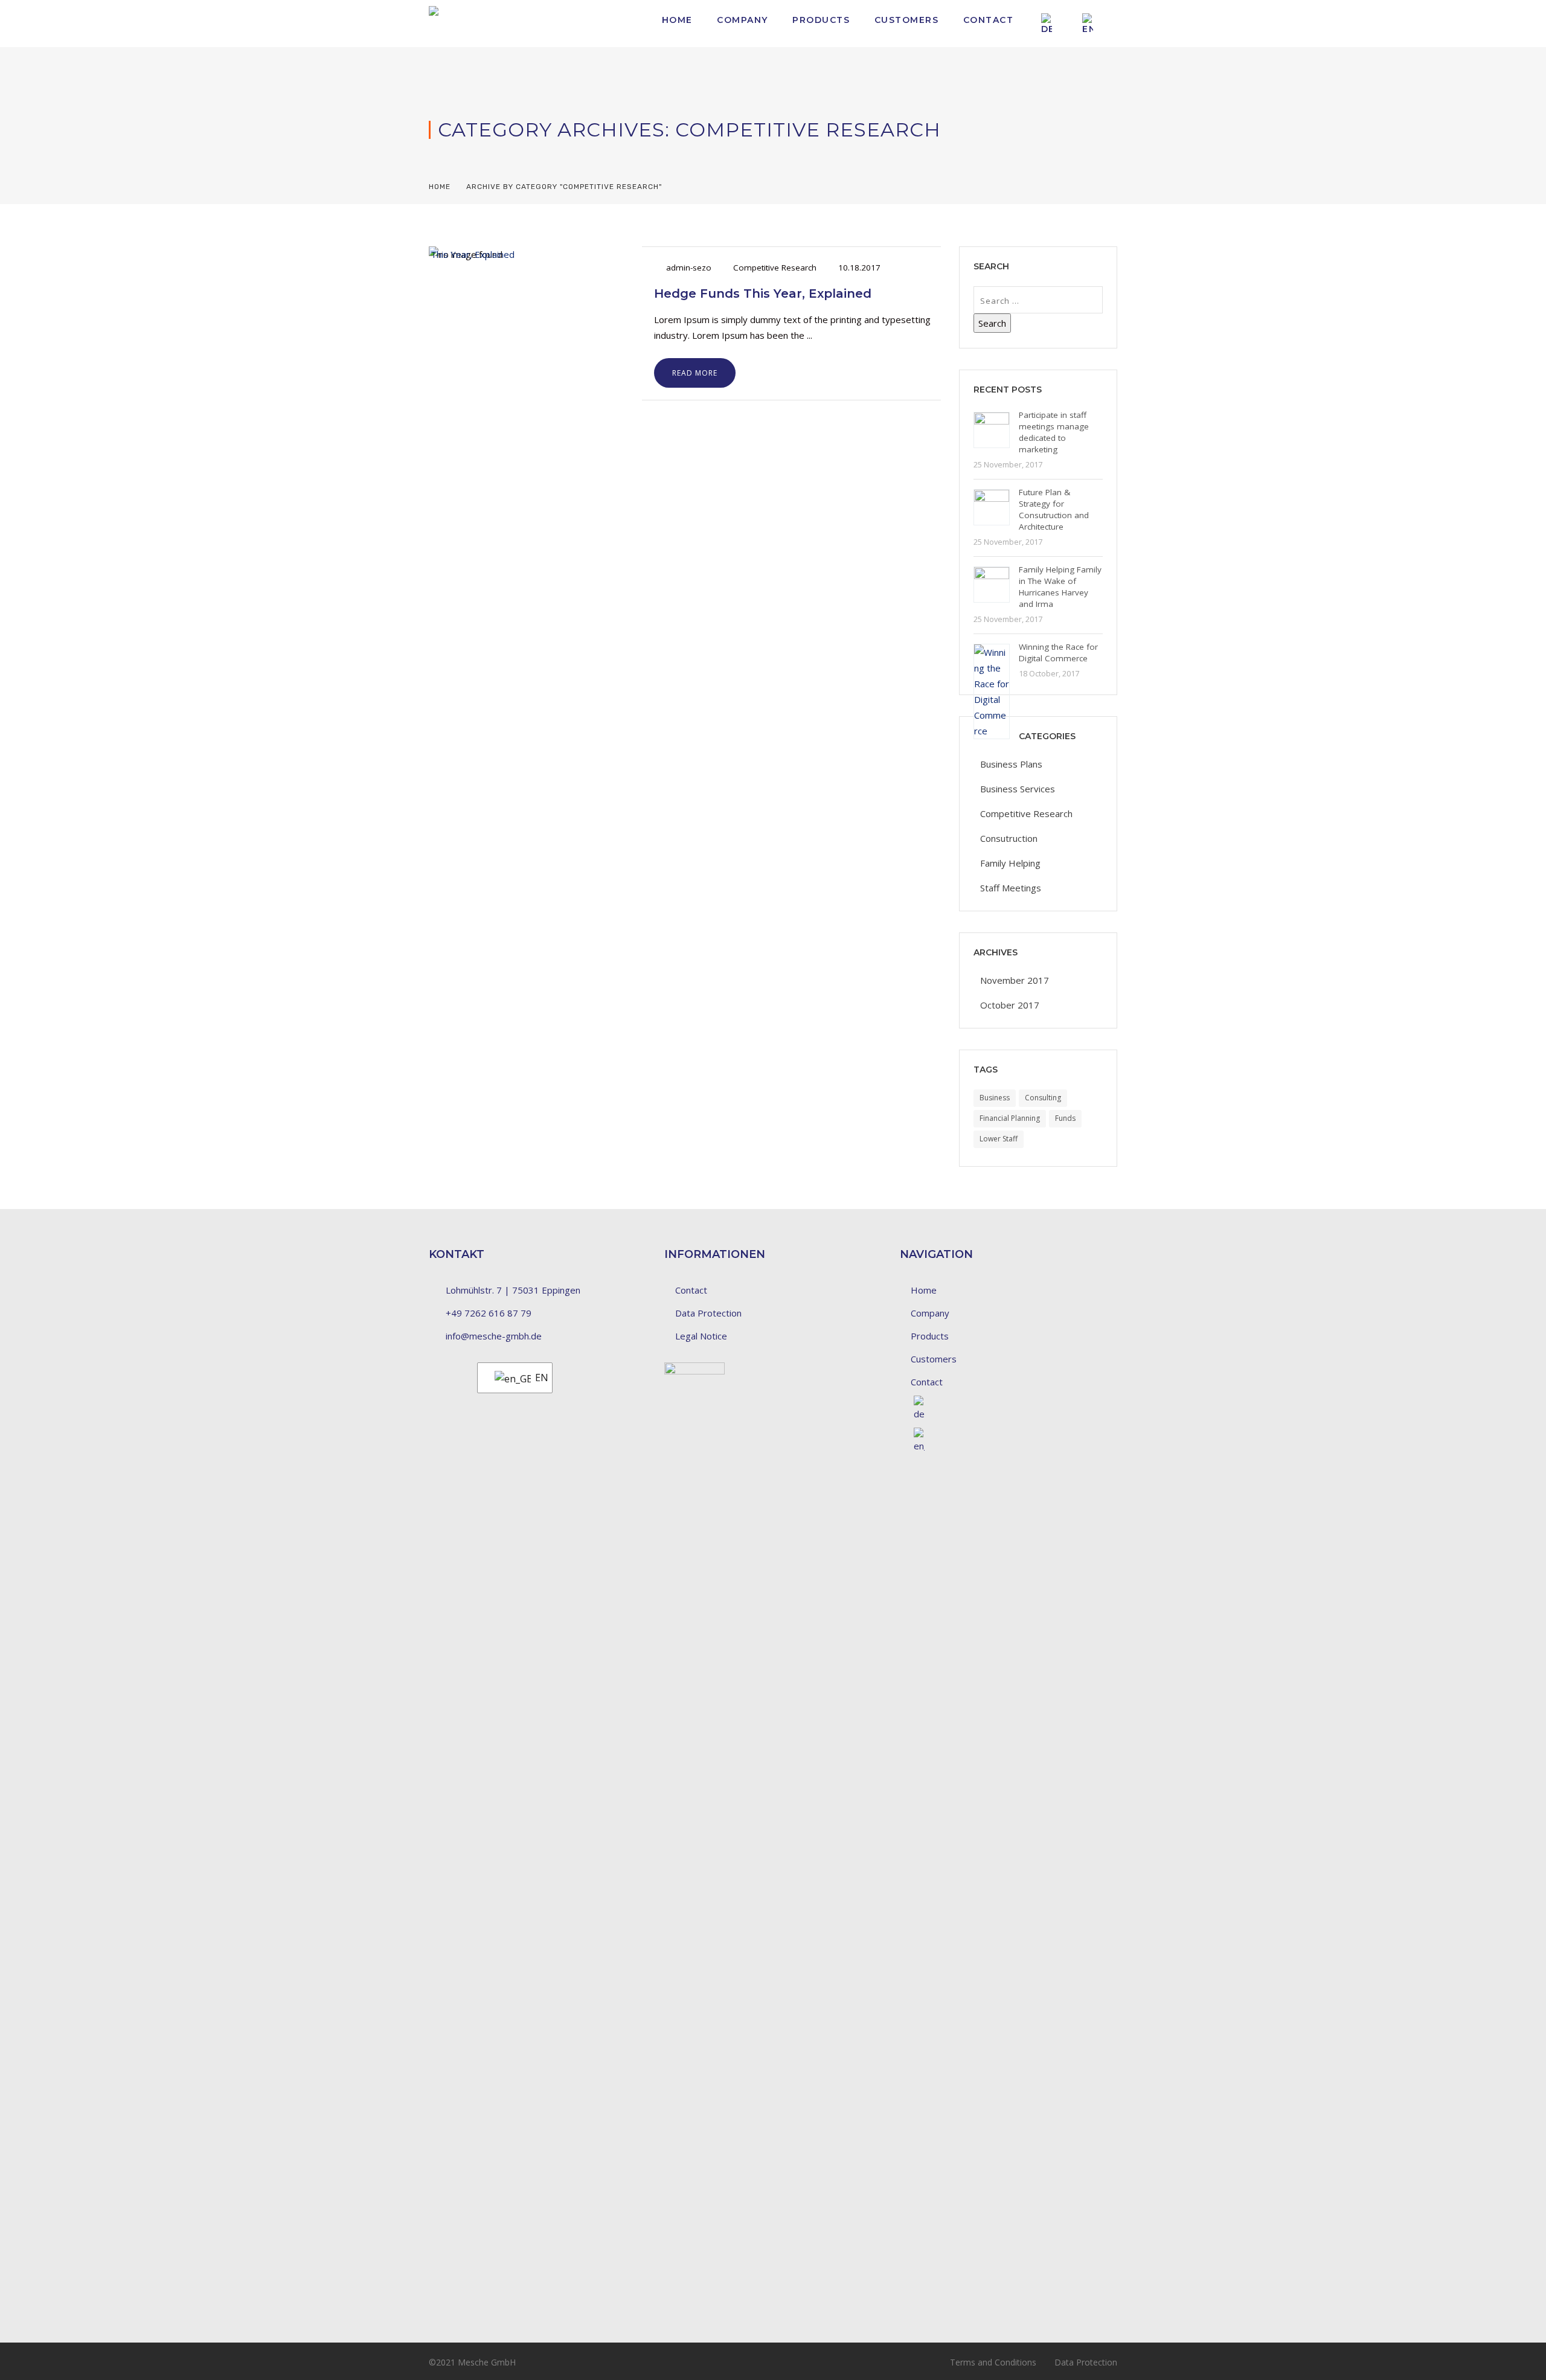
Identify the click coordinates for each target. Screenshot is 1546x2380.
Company (743, 20)
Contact (989, 20)
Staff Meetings (1011, 888)
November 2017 (1015, 980)
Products (821, 20)
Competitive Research (775, 268)
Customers (907, 20)
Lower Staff (999, 1139)
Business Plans (1011, 764)
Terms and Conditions (993, 2362)
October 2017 (1010, 1005)
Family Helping (1010, 863)
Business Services (1018, 789)
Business (995, 1098)
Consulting (1043, 1098)
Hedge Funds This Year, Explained (763, 293)
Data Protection (708, 1313)
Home (677, 20)
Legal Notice (701, 1336)
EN (536, 1378)
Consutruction (1009, 838)
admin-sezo (689, 268)
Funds (1065, 1118)
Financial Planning (1010, 1118)
